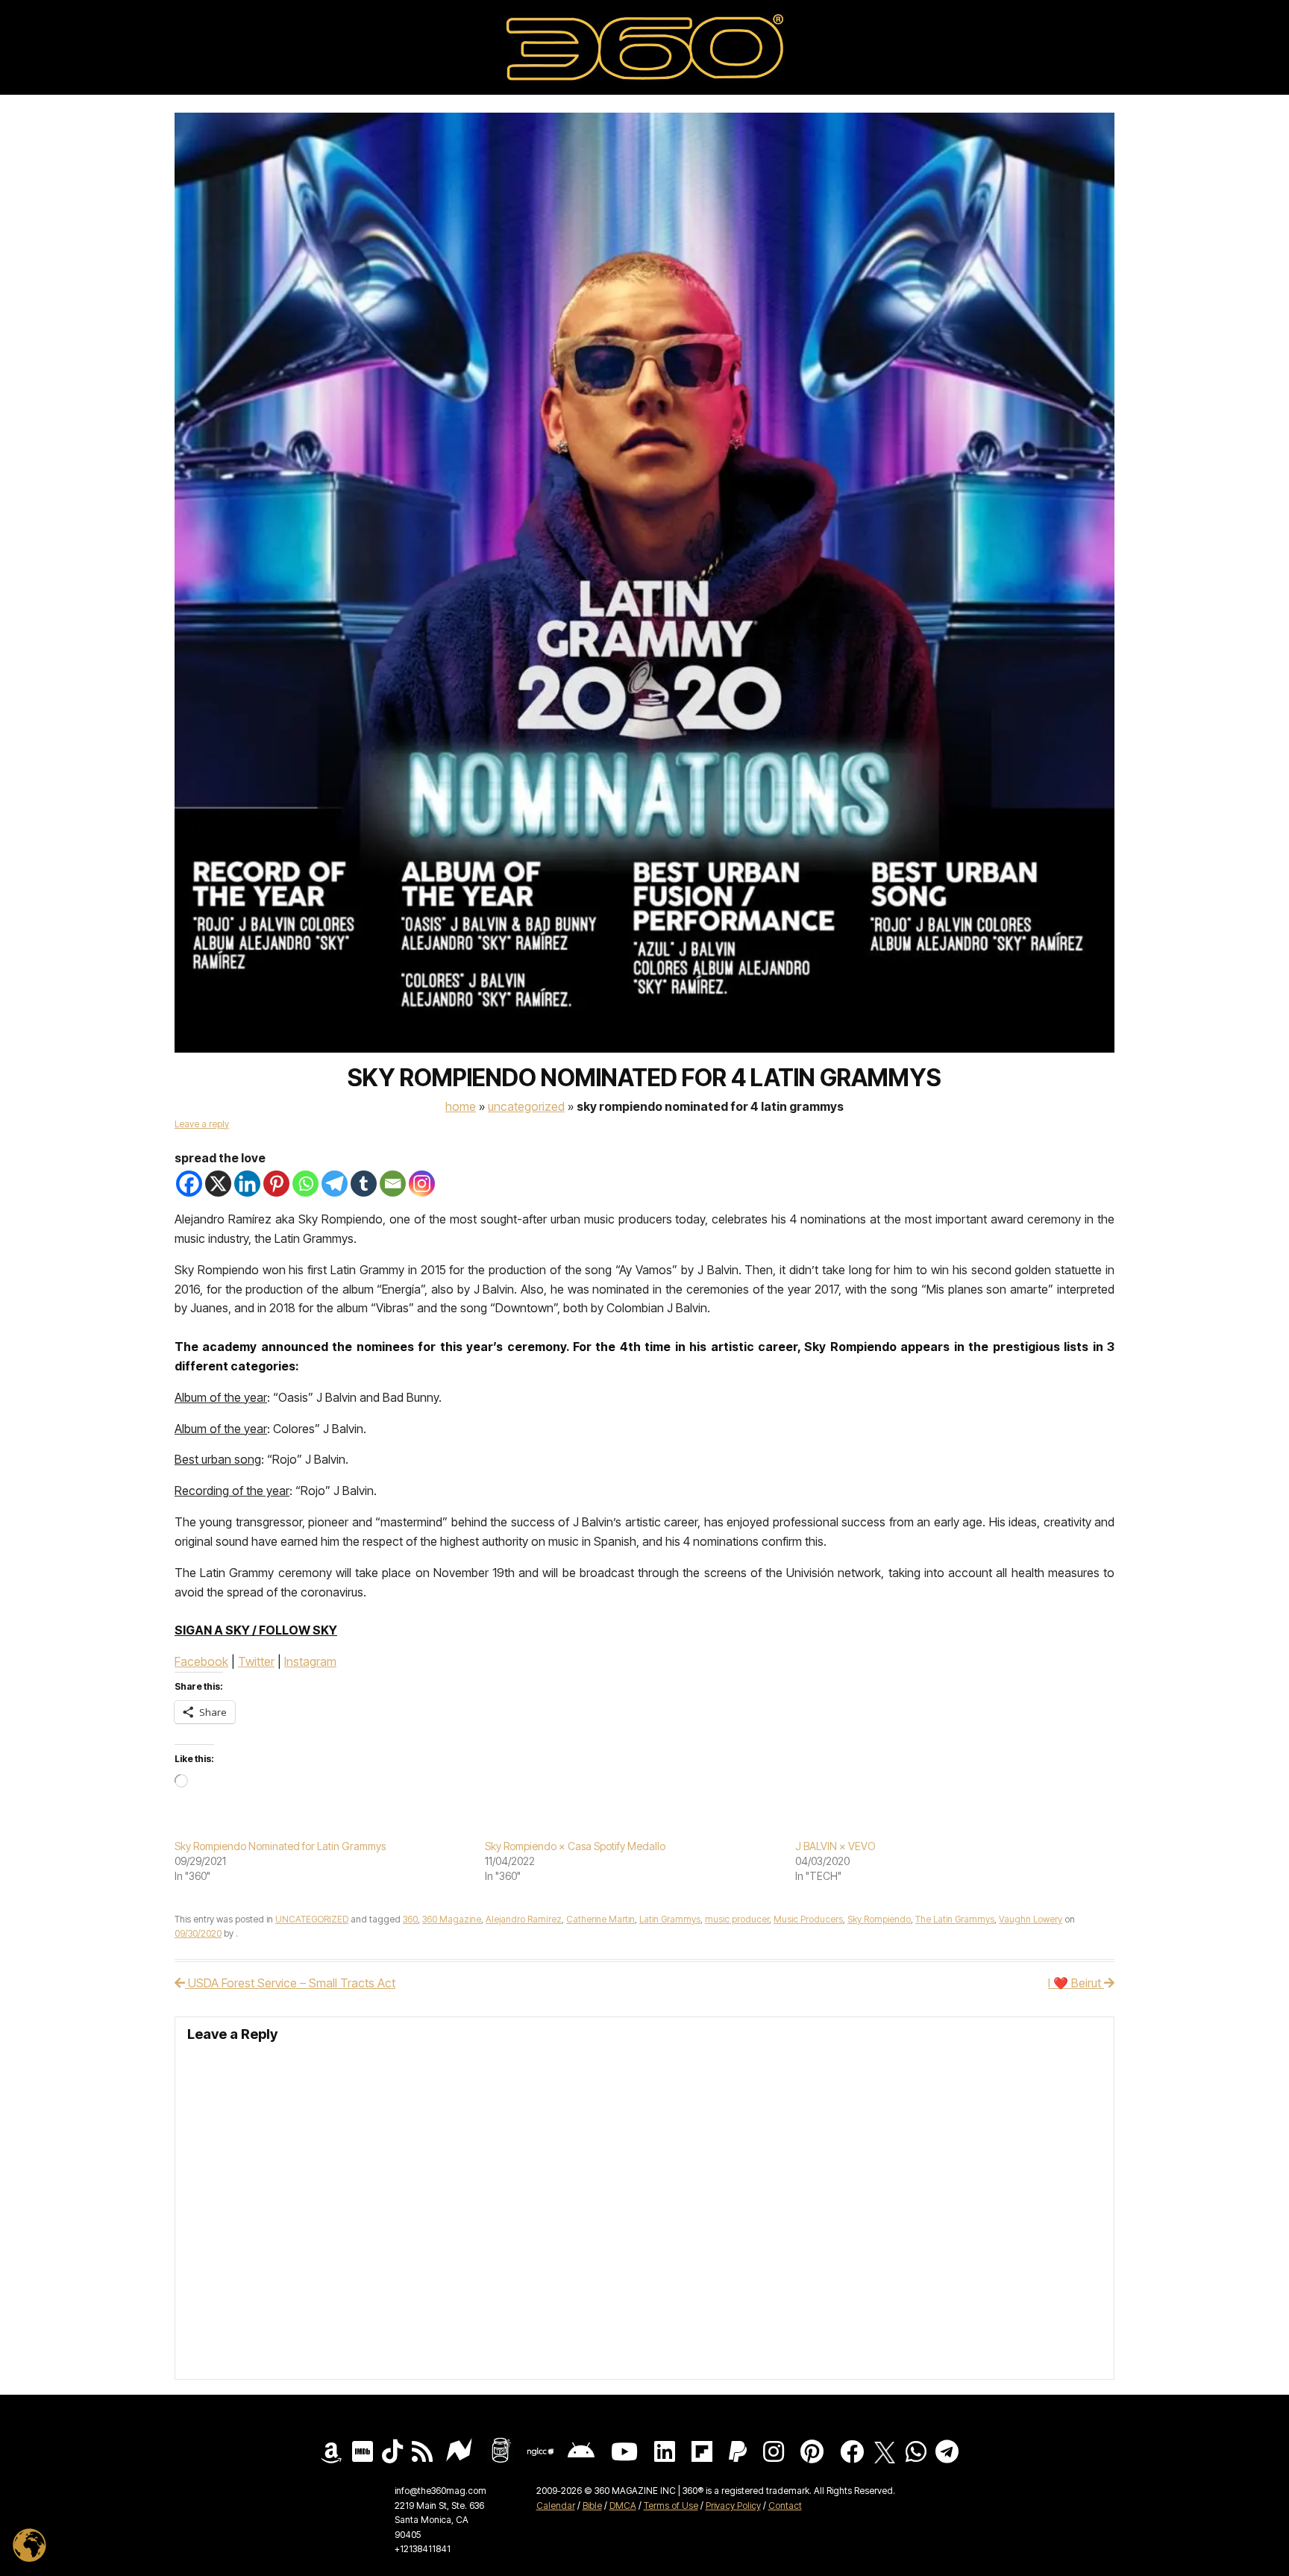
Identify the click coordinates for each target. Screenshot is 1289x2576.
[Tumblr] (364, 1184)
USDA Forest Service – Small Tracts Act (290, 1983)
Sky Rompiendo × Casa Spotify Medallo (575, 1846)
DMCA (623, 2506)
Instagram (310, 1661)
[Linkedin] (247, 1184)
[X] (218, 1184)
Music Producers (808, 1919)
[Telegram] (335, 1184)
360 (410, 1919)
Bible (592, 2506)
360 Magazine (452, 1919)
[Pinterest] (276, 1184)
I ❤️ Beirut (1076, 1983)
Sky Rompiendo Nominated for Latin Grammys (280, 1846)
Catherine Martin (600, 1919)
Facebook (201, 1661)
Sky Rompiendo (879, 1919)
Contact (785, 2506)
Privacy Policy (733, 2506)
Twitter (256, 1661)
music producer (737, 1919)
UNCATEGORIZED (526, 1106)
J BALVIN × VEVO (835, 1846)
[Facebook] (189, 1184)
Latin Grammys (670, 1919)
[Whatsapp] (305, 1184)
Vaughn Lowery (1031, 1919)
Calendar (556, 2506)
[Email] (393, 1184)
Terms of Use (671, 2506)
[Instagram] (422, 1184)
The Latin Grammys (955, 1919)
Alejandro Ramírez (524, 1919)
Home (461, 1106)
